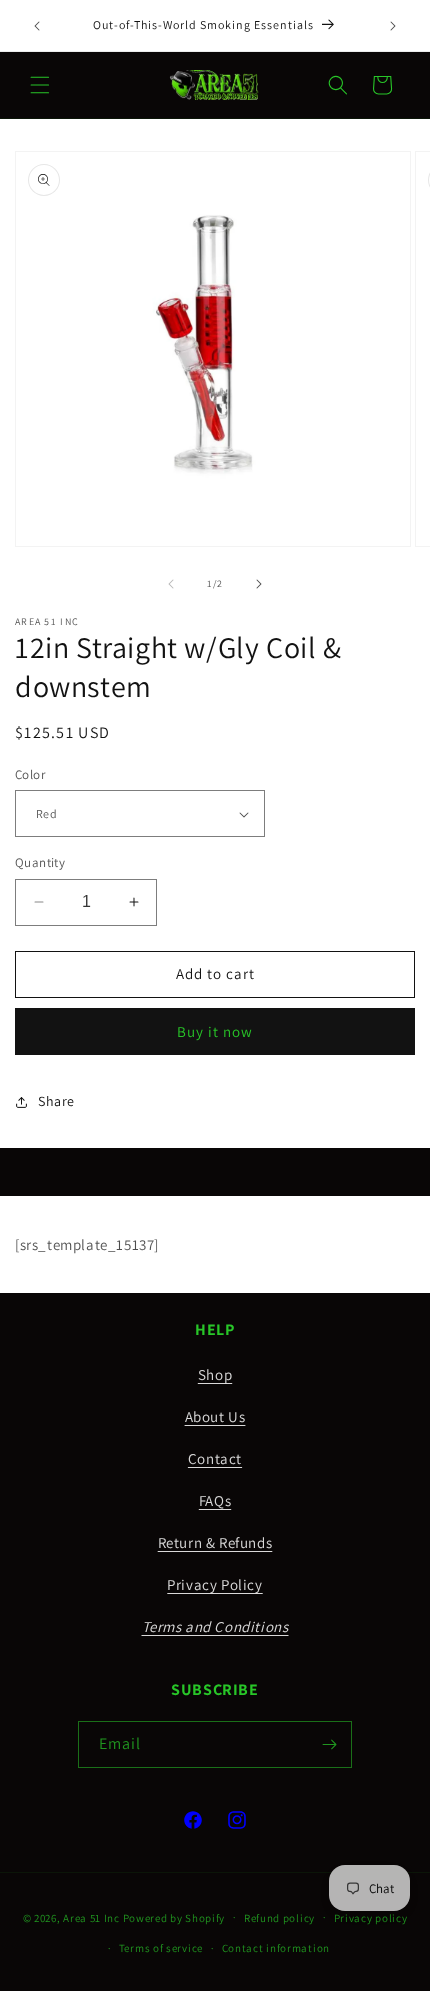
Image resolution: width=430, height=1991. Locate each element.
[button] (40, 85)
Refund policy (279, 1918)
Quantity (40, 862)
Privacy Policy (214, 1584)
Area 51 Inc (91, 1917)
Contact (215, 1458)
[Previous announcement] (37, 26)
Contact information (276, 1948)
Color (30, 774)
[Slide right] (259, 584)
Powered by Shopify (174, 1917)
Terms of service (161, 1948)
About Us (215, 1416)
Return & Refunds (215, 1542)
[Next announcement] (393, 26)
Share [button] (56, 1101)
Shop (215, 1374)
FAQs (215, 1500)
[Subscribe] (329, 1744)
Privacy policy (371, 1918)
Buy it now (215, 1031)
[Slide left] (171, 584)
